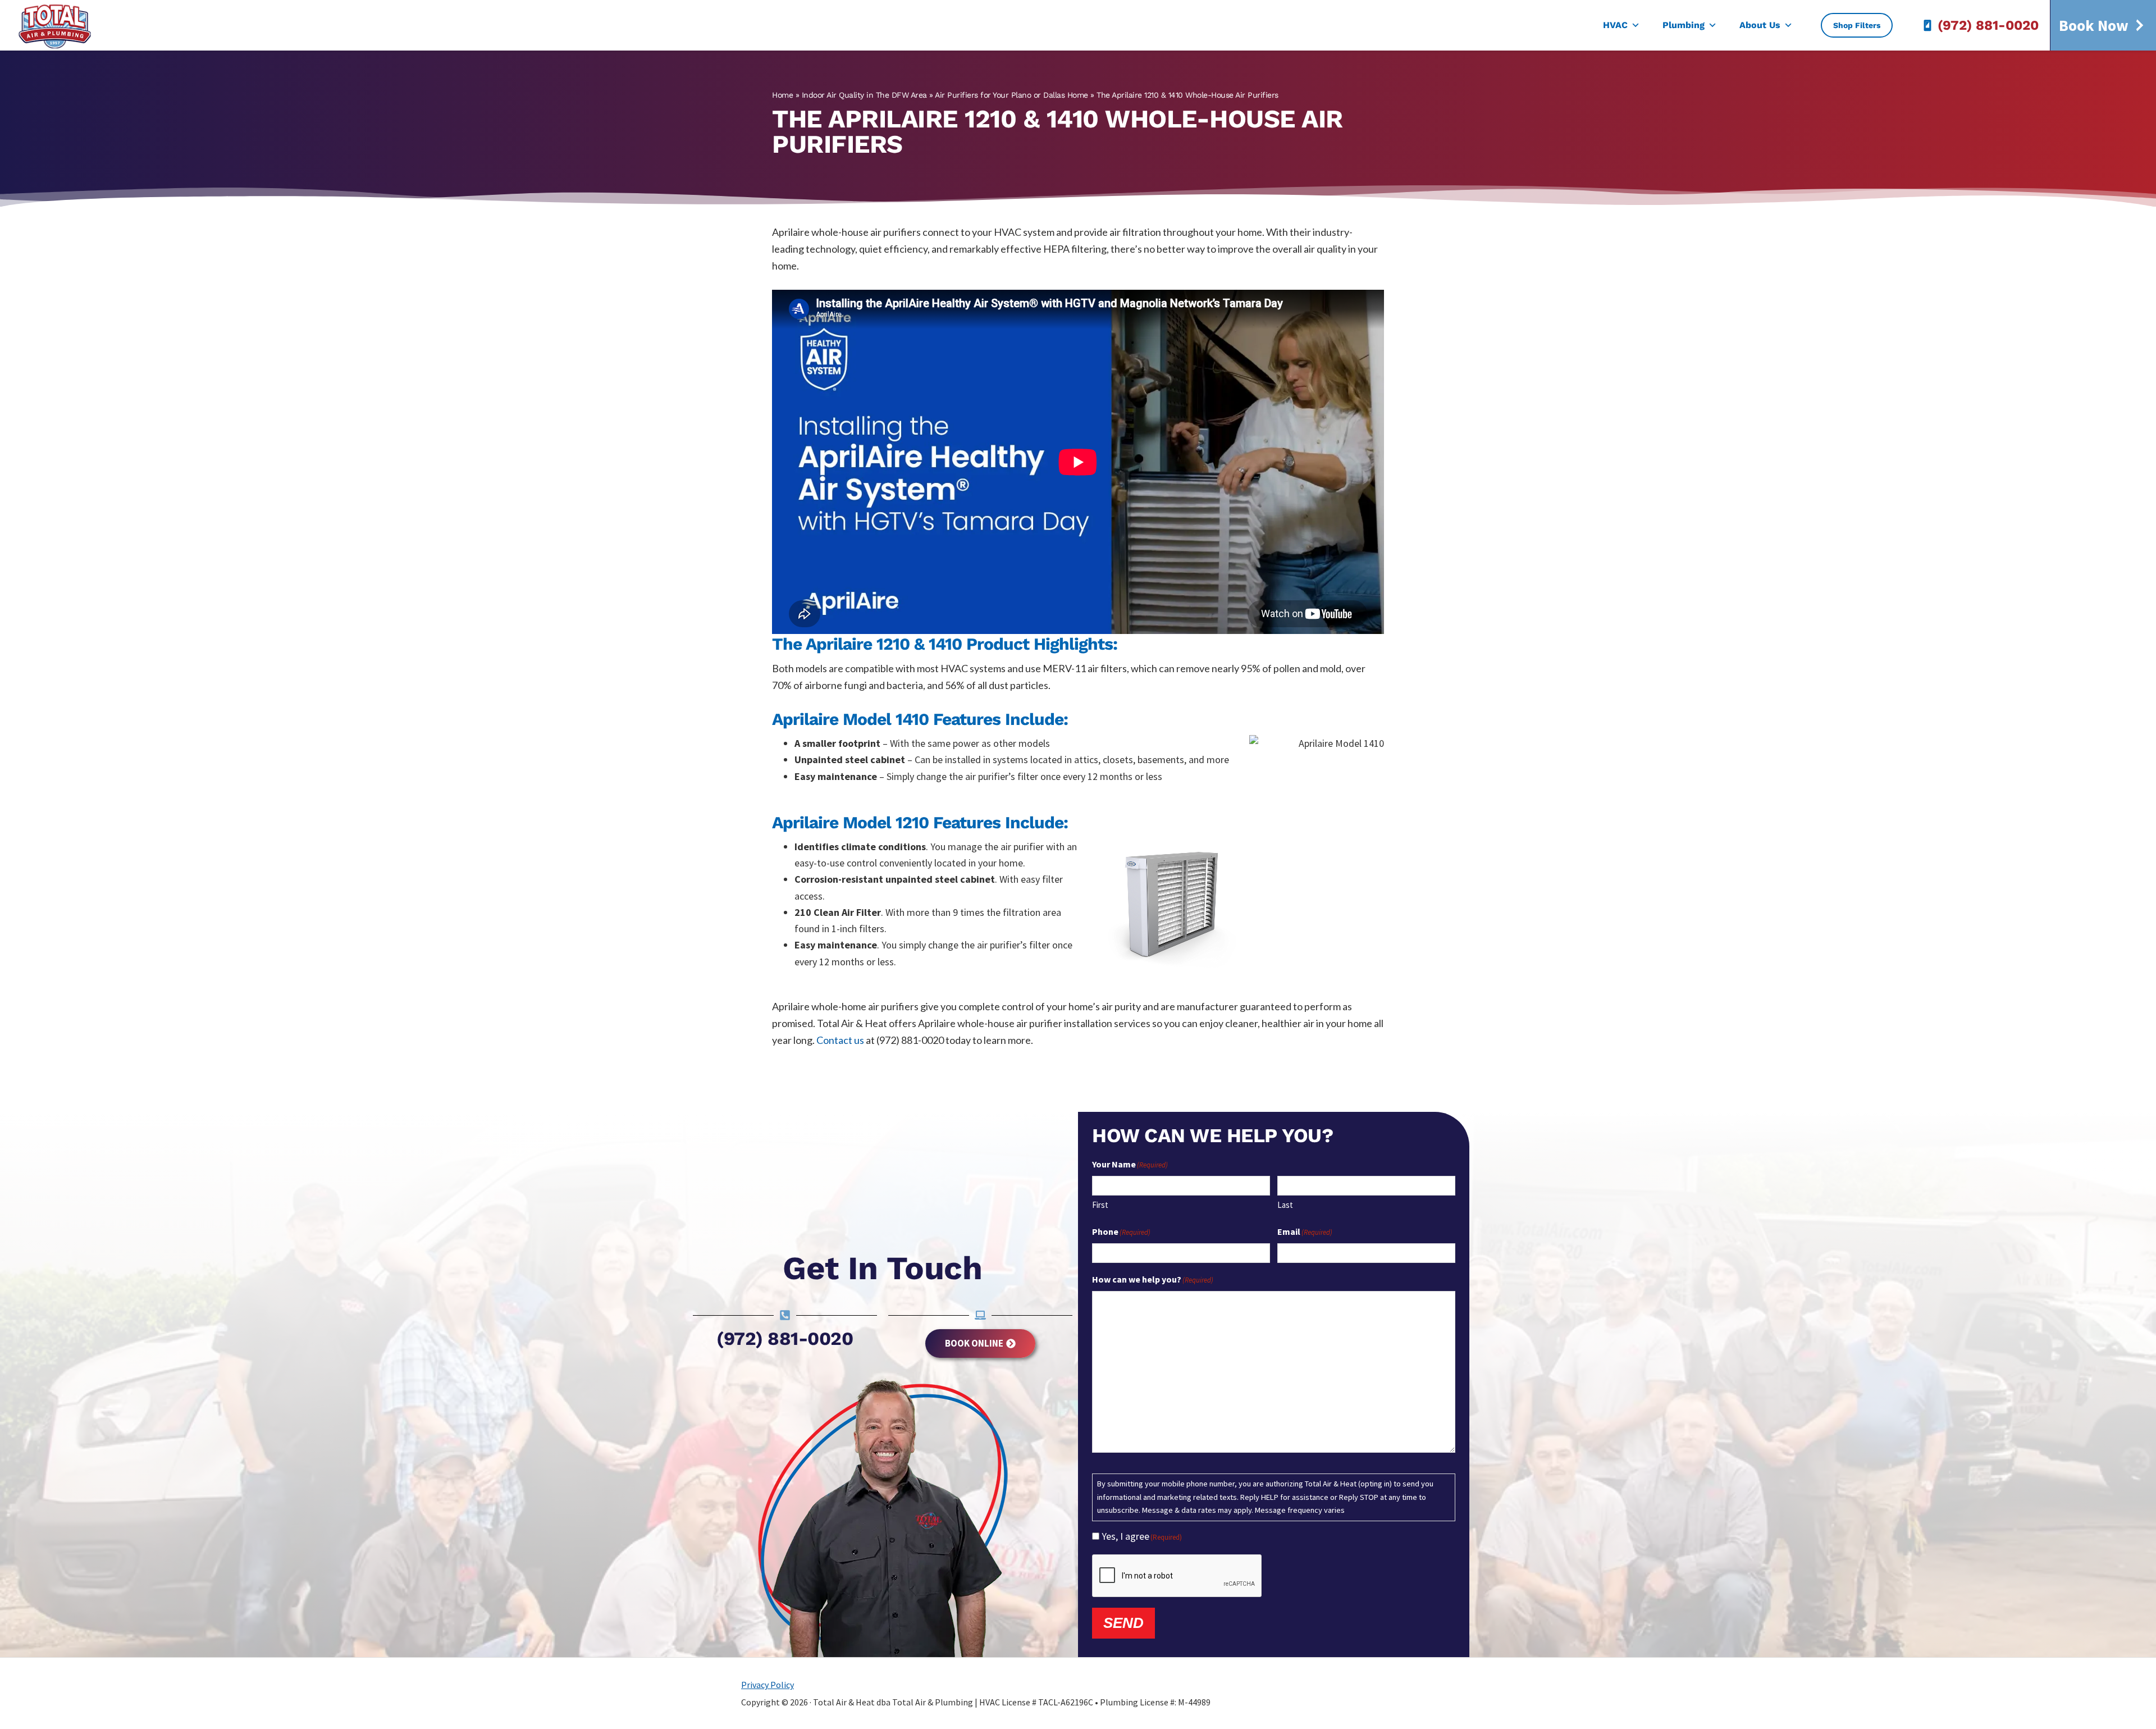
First (1100, 1205)
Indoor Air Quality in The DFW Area (864, 95)
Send (1123, 1623)
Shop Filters (1857, 25)
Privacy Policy (768, 1685)
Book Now (2094, 25)
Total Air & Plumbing (62, 25)
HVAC (1615, 25)
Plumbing (1684, 25)
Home (782, 95)
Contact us (840, 1040)
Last (1285, 1205)
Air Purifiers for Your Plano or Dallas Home (1011, 95)
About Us (1760, 25)
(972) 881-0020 (1988, 25)
